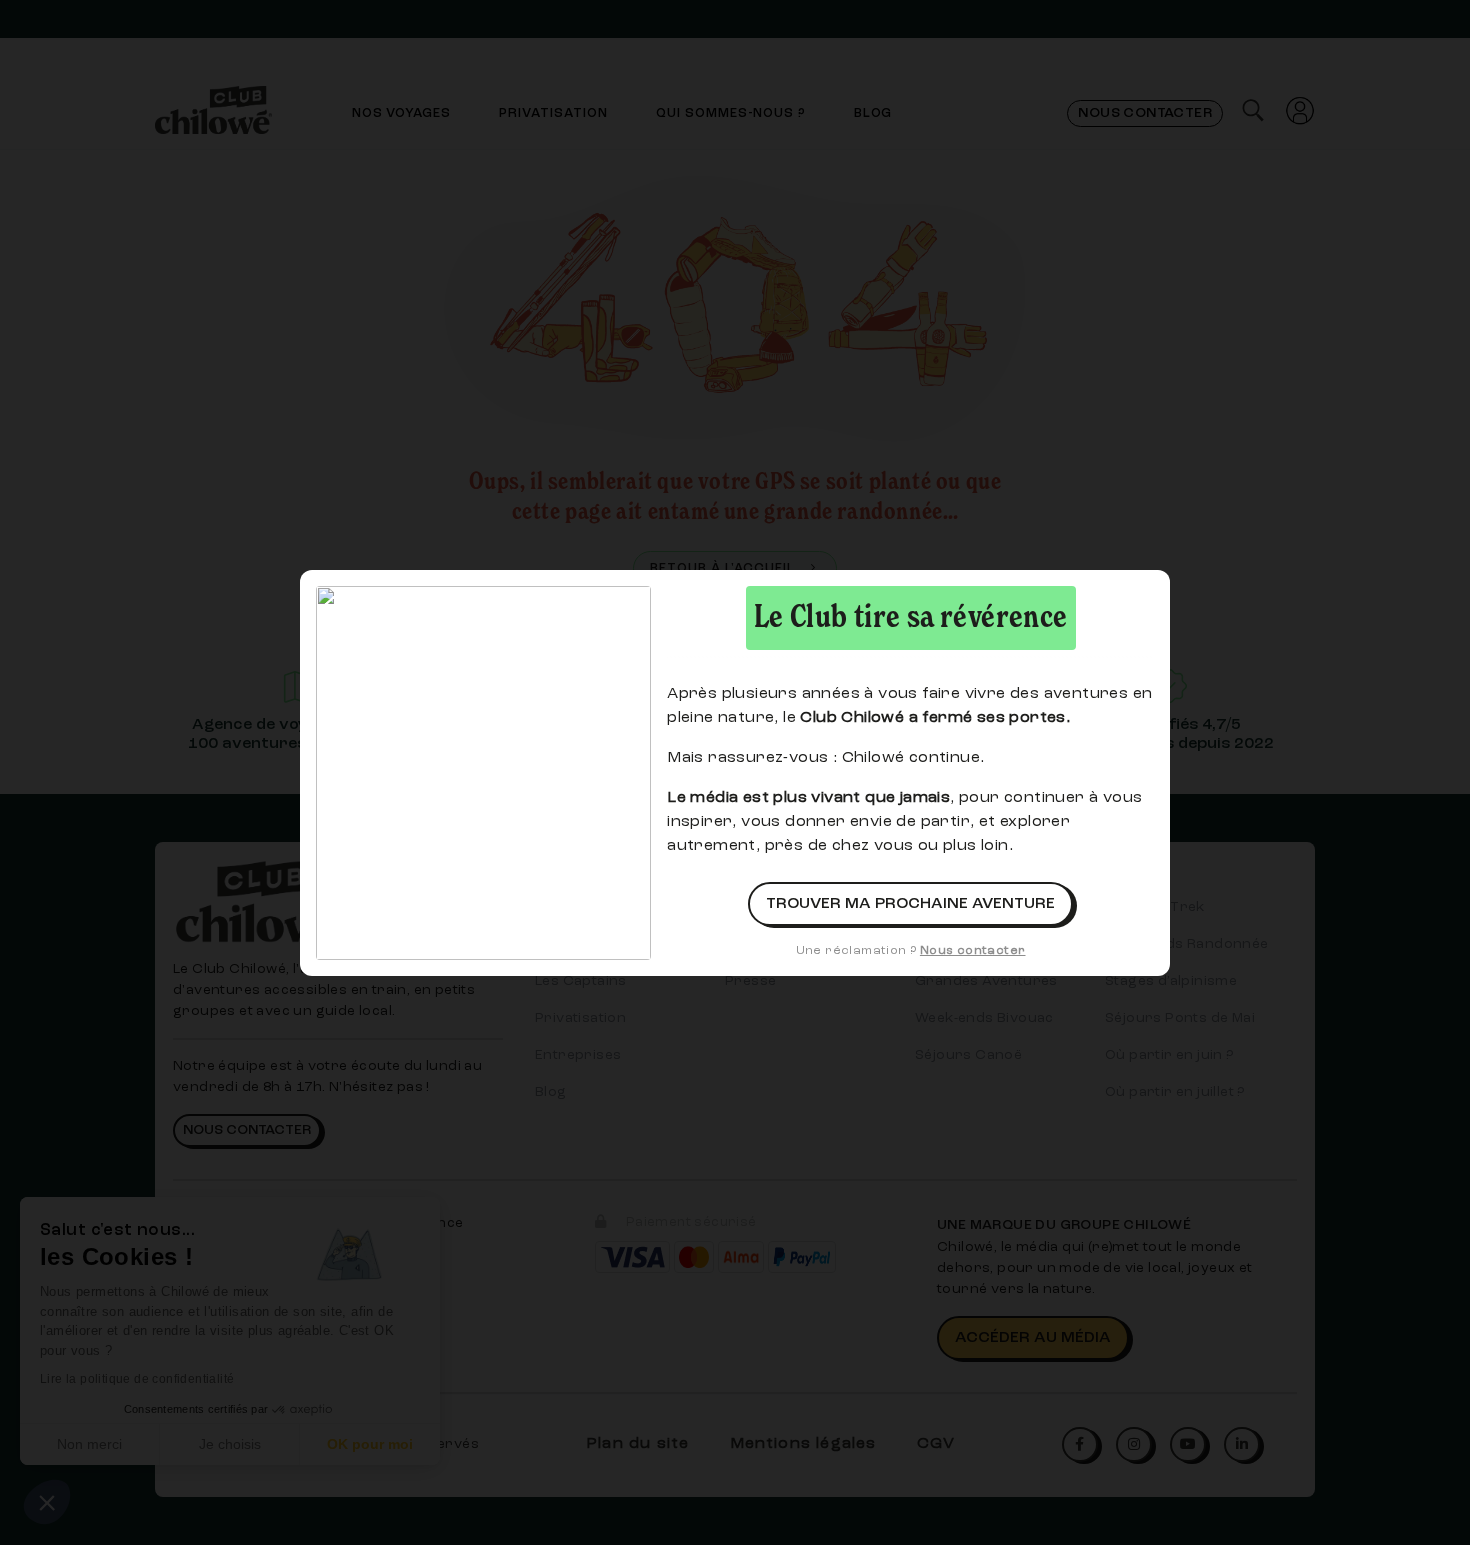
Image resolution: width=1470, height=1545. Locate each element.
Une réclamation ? (911, 951)
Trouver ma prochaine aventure (910, 904)
